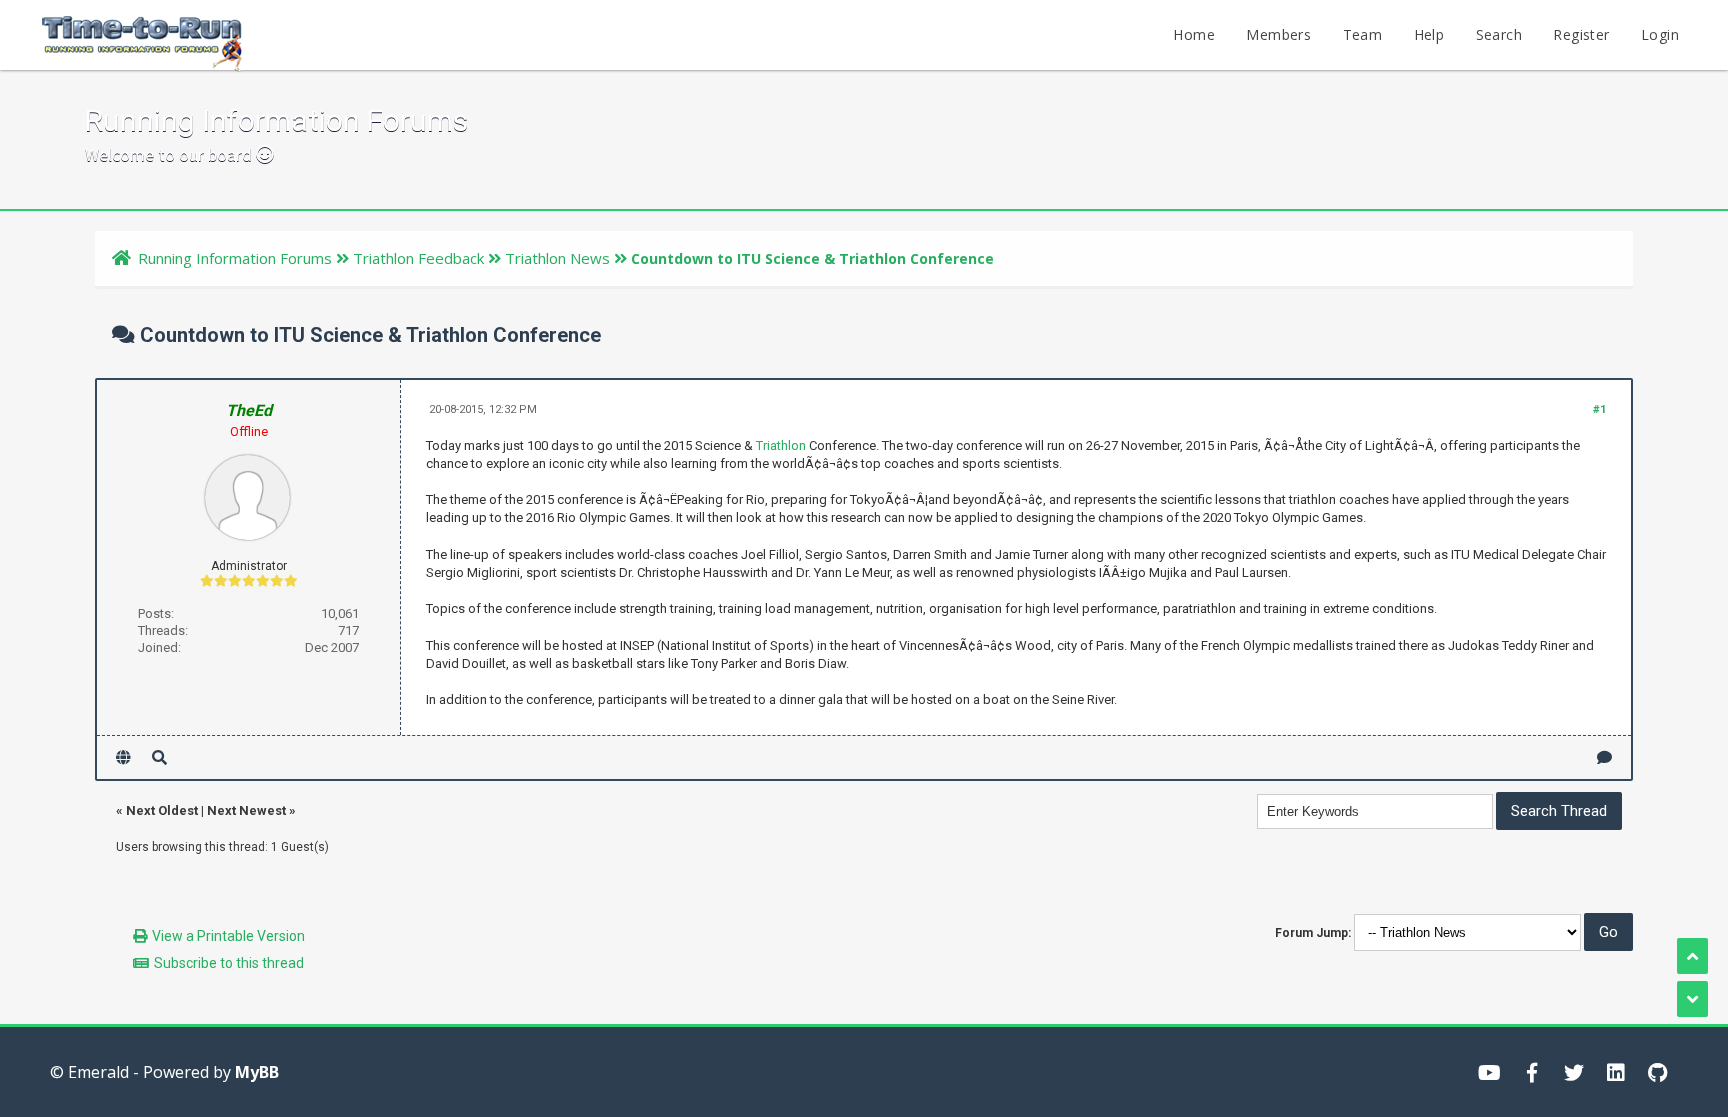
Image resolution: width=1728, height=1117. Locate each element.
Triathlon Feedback (418, 258)
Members (1278, 34)
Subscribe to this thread (229, 963)
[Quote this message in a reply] (1604, 757)
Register (1581, 34)
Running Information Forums (235, 258)
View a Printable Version (228, 936)
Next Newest (246, 810)
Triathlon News (557, 258)
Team (1363, 34)
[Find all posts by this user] (159, 757)
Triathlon (781, 445)
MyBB (257, 1072)
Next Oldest (162, 810)
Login (1660, 34)
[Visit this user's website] (123, 757)
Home (1194, 34)
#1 (1599, 409)
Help (1429, 34)
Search (1499, 34)
